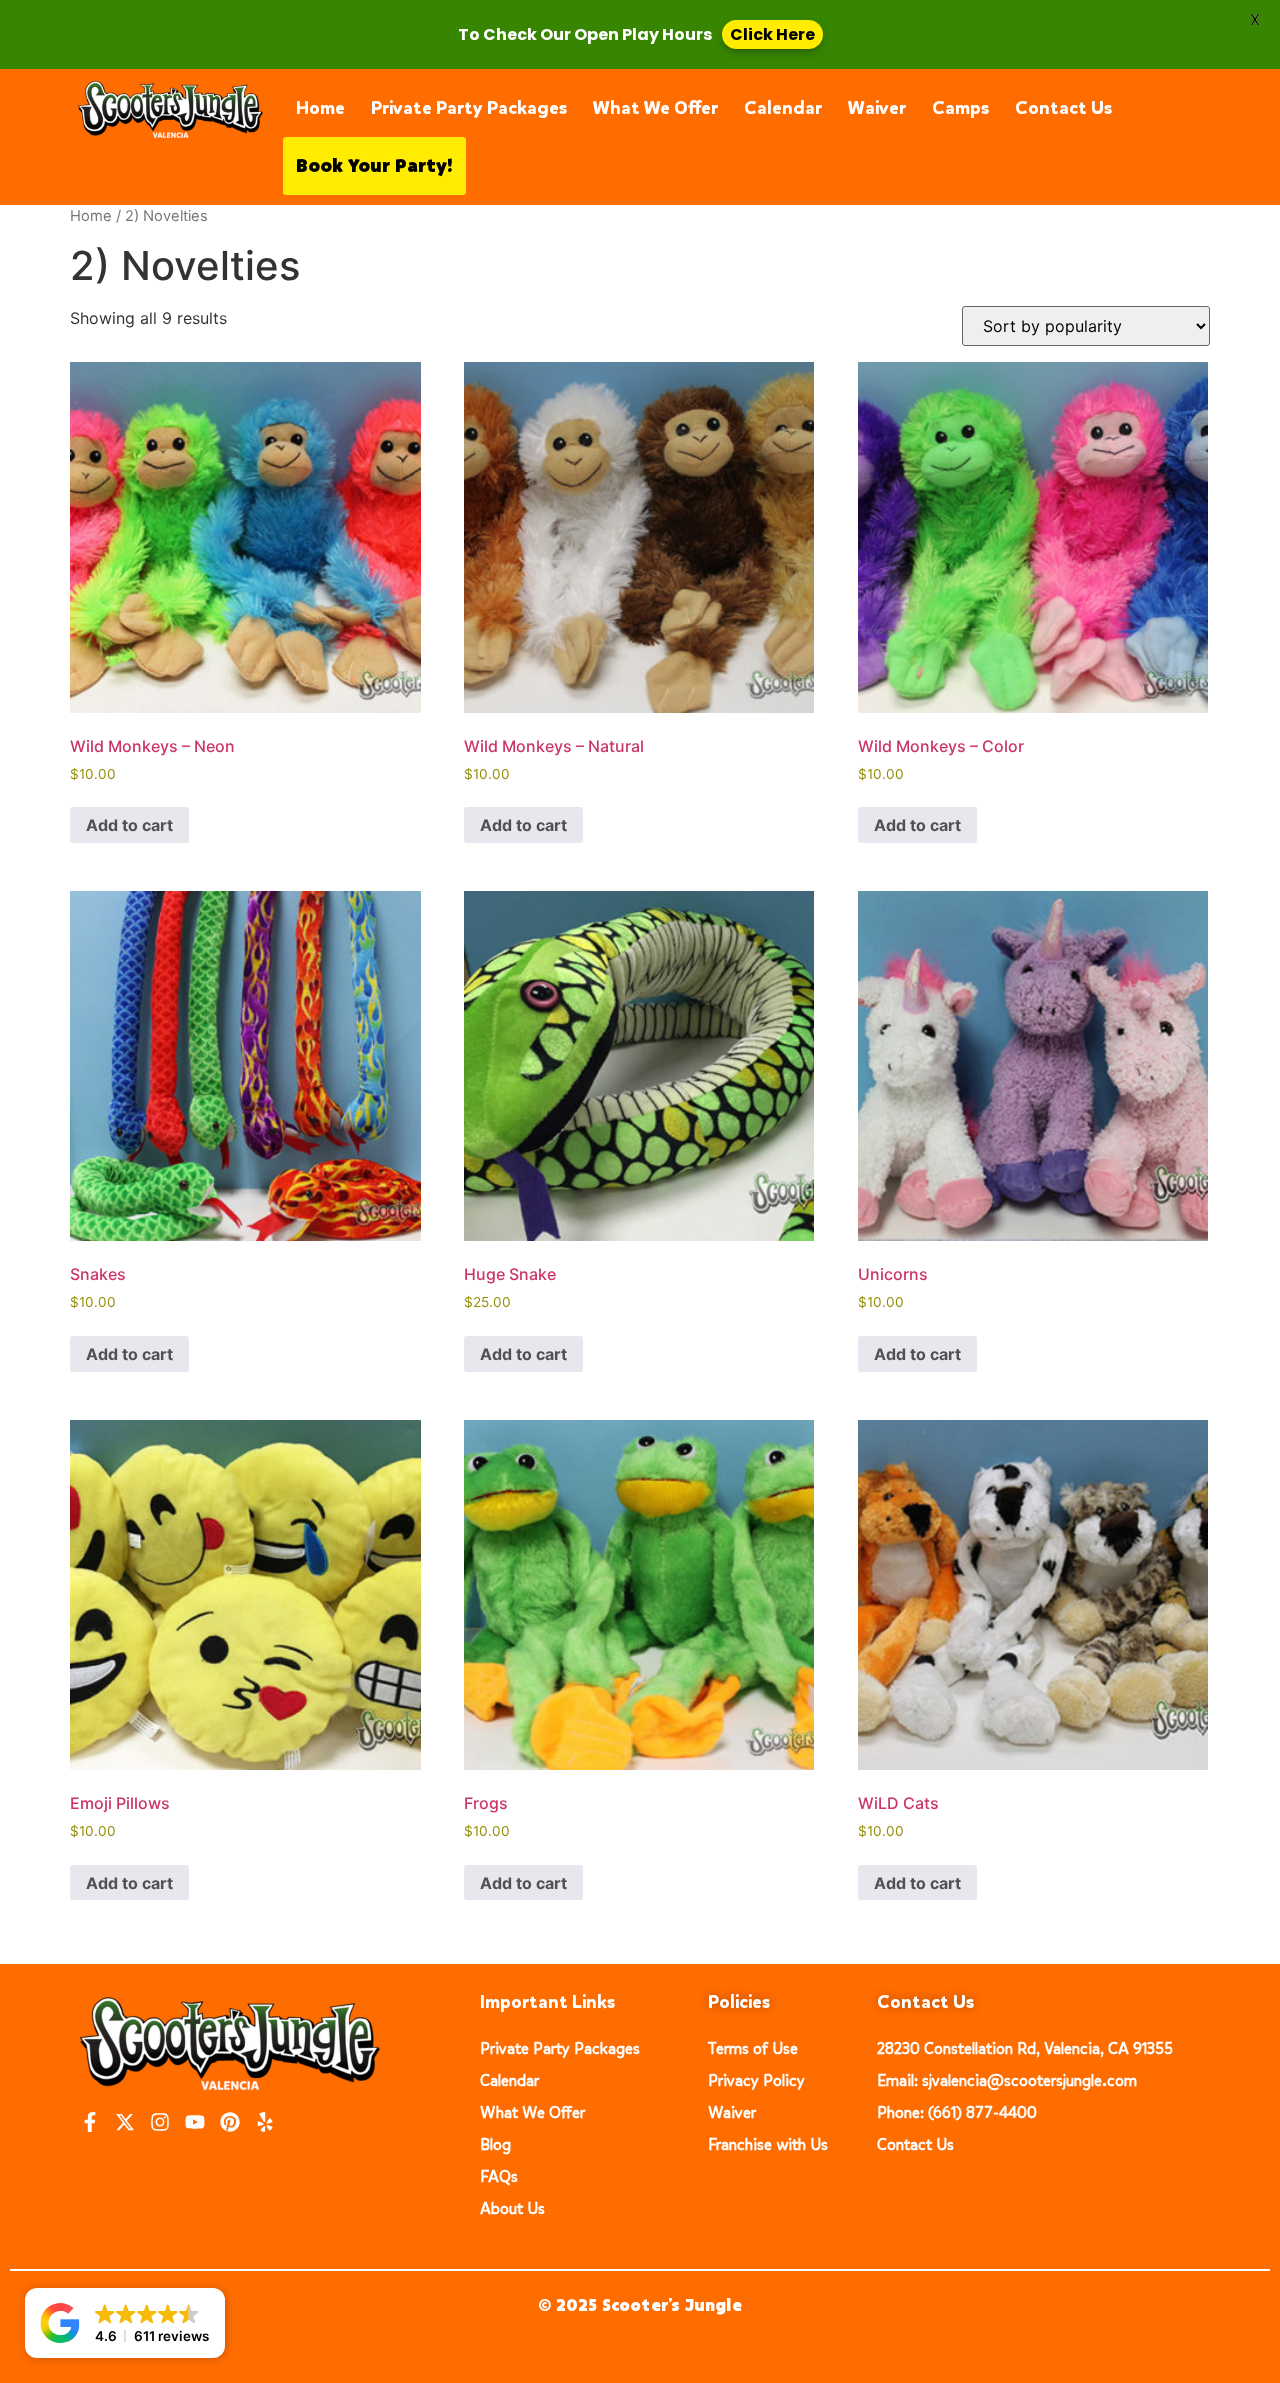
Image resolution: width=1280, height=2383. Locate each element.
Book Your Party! (374, 166)
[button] (125, 2323)
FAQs (499, 2176)
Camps (960, 108)
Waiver (877, 108)
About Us (512, 2208)
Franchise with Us (768, 2144)
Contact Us (1063, 108)
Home (320, 108)
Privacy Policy (756, 2080)
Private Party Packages (469, 108)
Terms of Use (753, 2048)
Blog (495, 2144)
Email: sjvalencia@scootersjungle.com (1007, 2080)
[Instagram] (160, 2122)
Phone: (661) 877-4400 (957, 2112)
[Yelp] (265, 2122)
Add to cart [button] (129, 825)
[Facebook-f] (90, 2122)
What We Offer (655, 108)
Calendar (783, 108)
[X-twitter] (125, 2122)
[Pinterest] (230, 2122)
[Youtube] (195, 2122)
